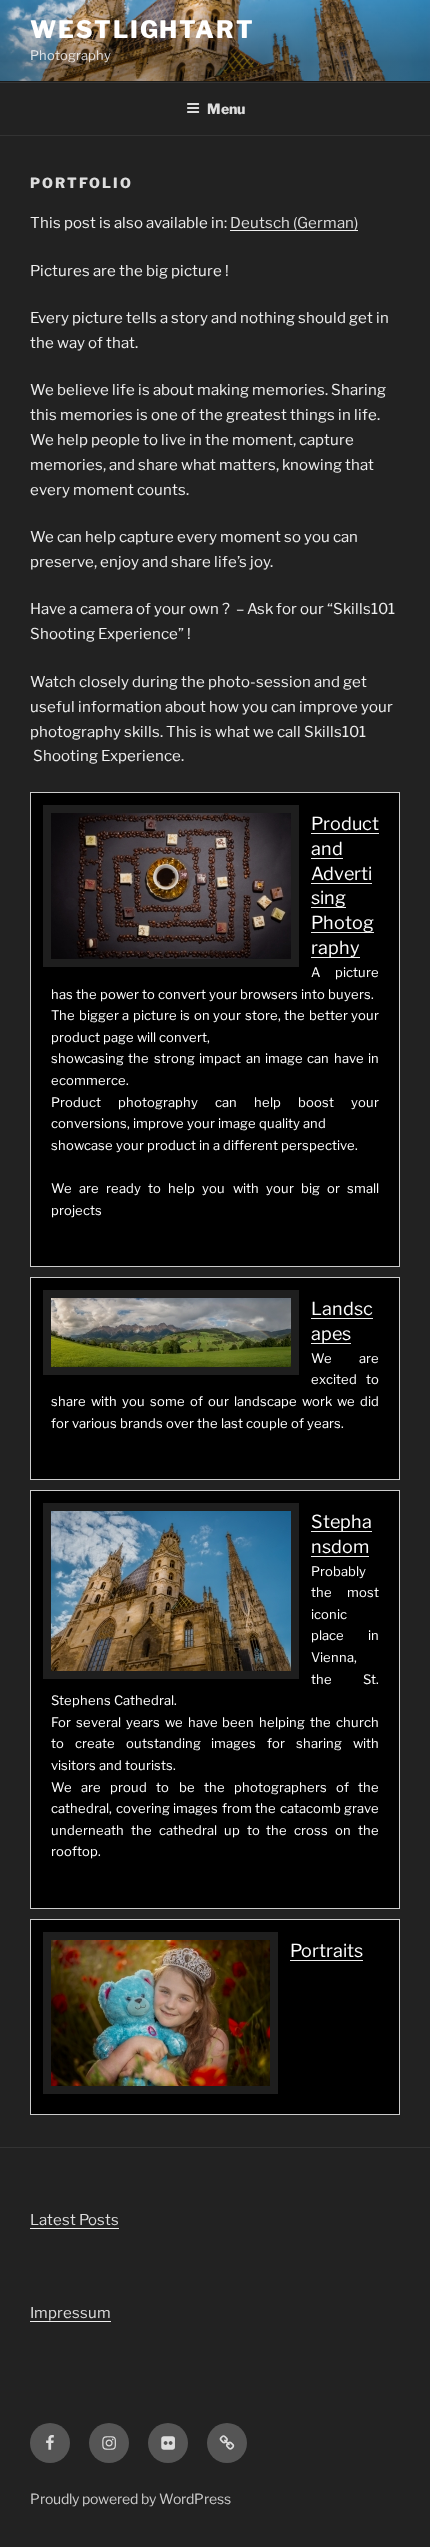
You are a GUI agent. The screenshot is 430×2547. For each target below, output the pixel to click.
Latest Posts (74, 2220)
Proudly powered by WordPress (130, 2498)
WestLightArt (142, 29)
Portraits (326, 1950)
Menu (226, 108)
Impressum (70, 2313)
